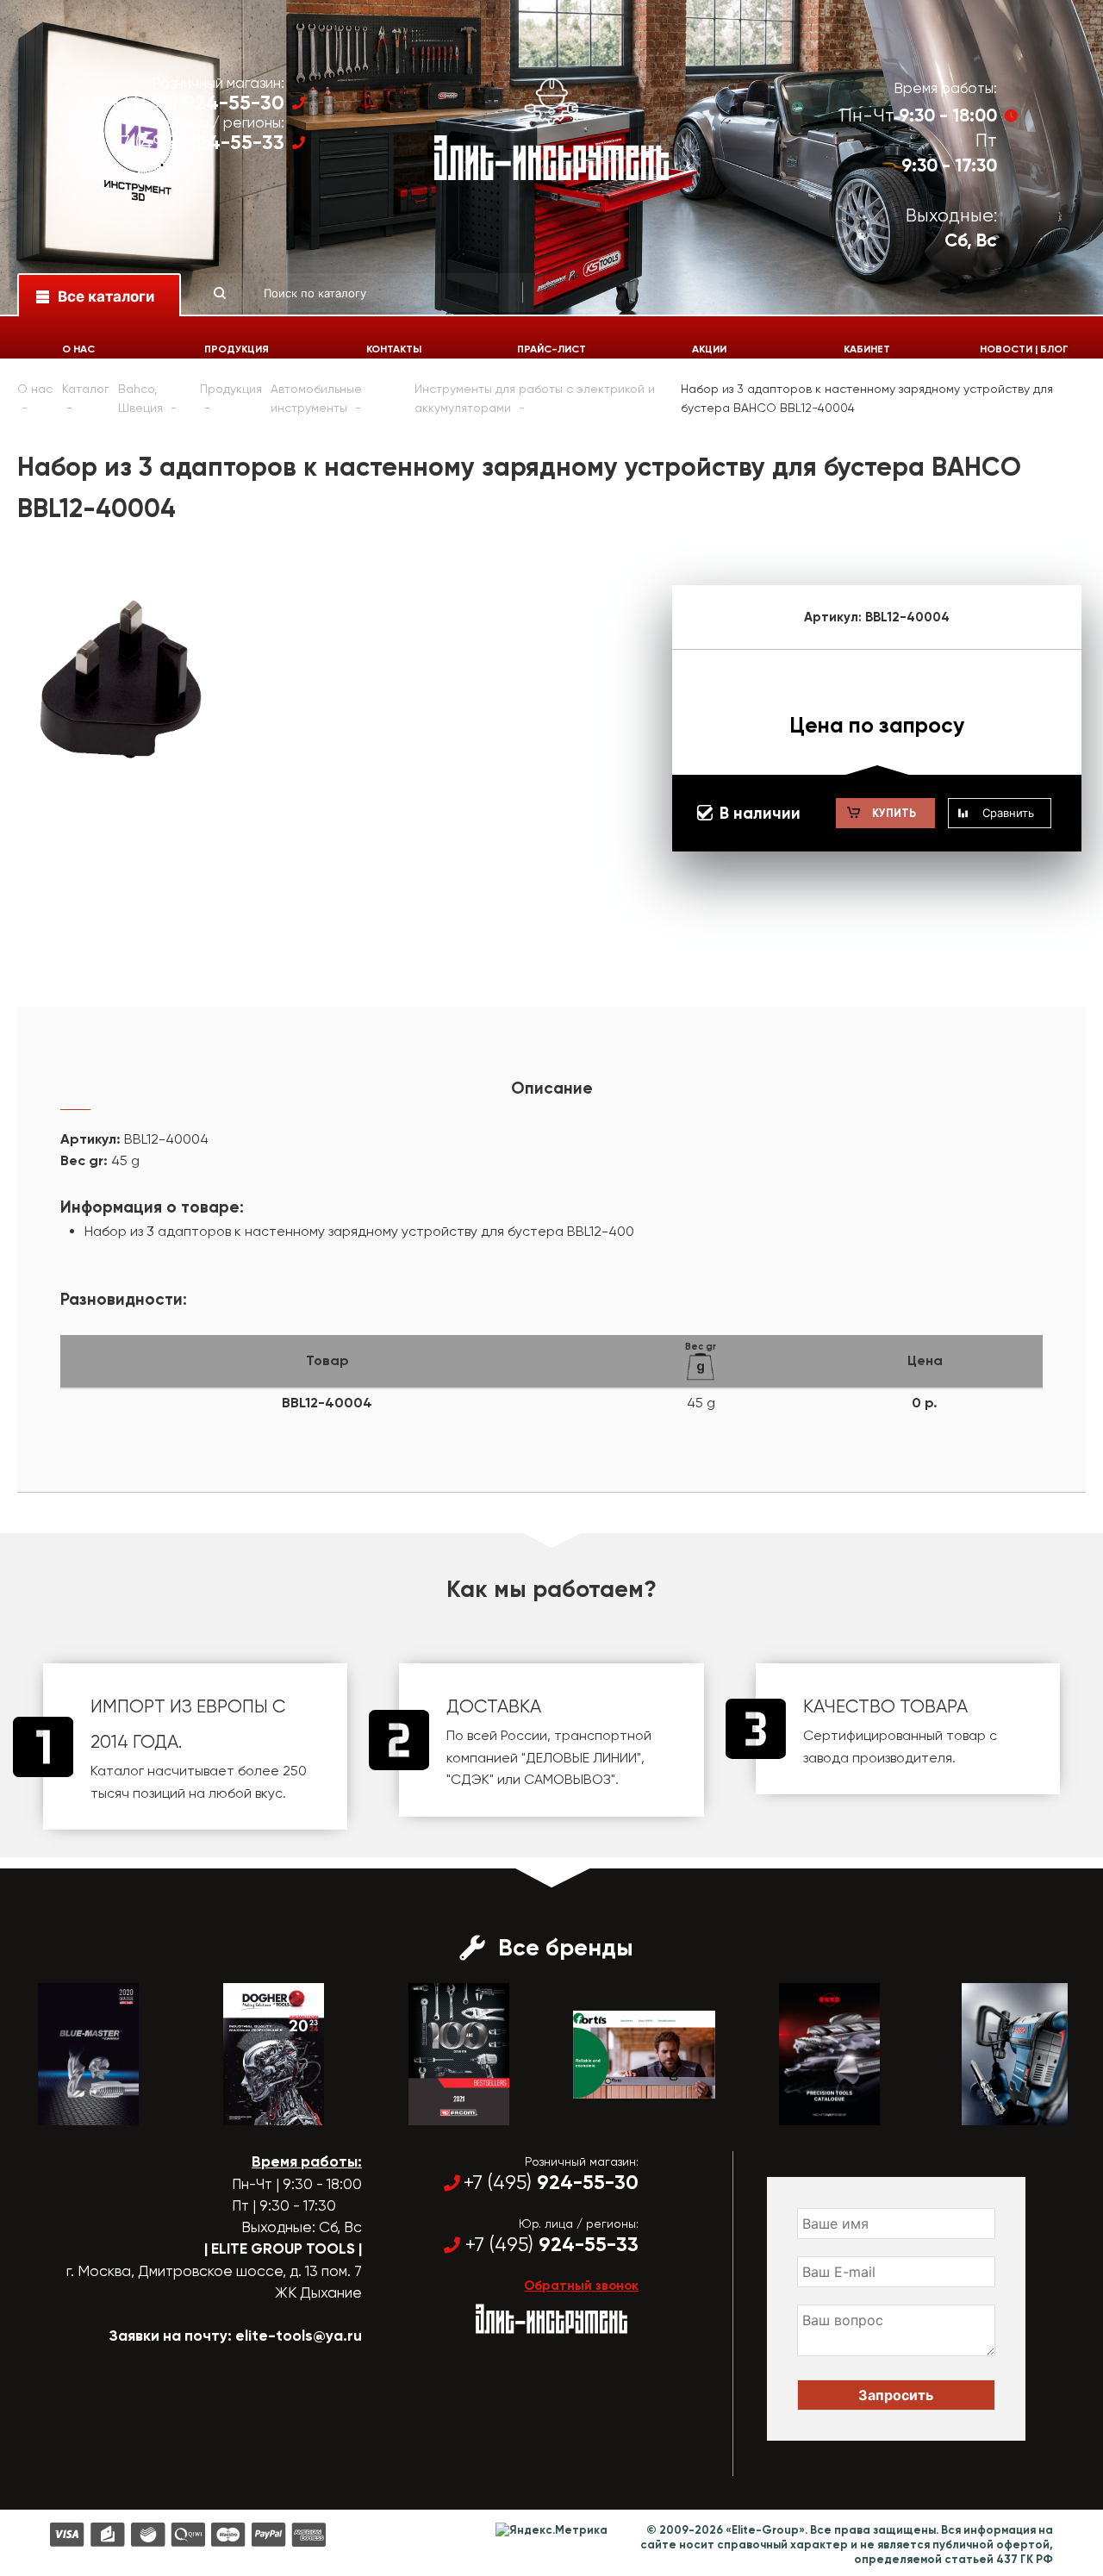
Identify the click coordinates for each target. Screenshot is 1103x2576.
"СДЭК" (470, 1779)
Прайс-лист (551, 349)
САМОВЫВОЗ (567, 1779)
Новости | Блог (1024, 349)
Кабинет (867, 349)
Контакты (394, 349)
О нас (78, 349)
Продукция (237, 349)
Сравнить (1008, 813)
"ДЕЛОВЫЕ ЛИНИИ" (581, 1758)
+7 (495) (197, 103)
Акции (709, 349)
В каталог (73, 2110)
